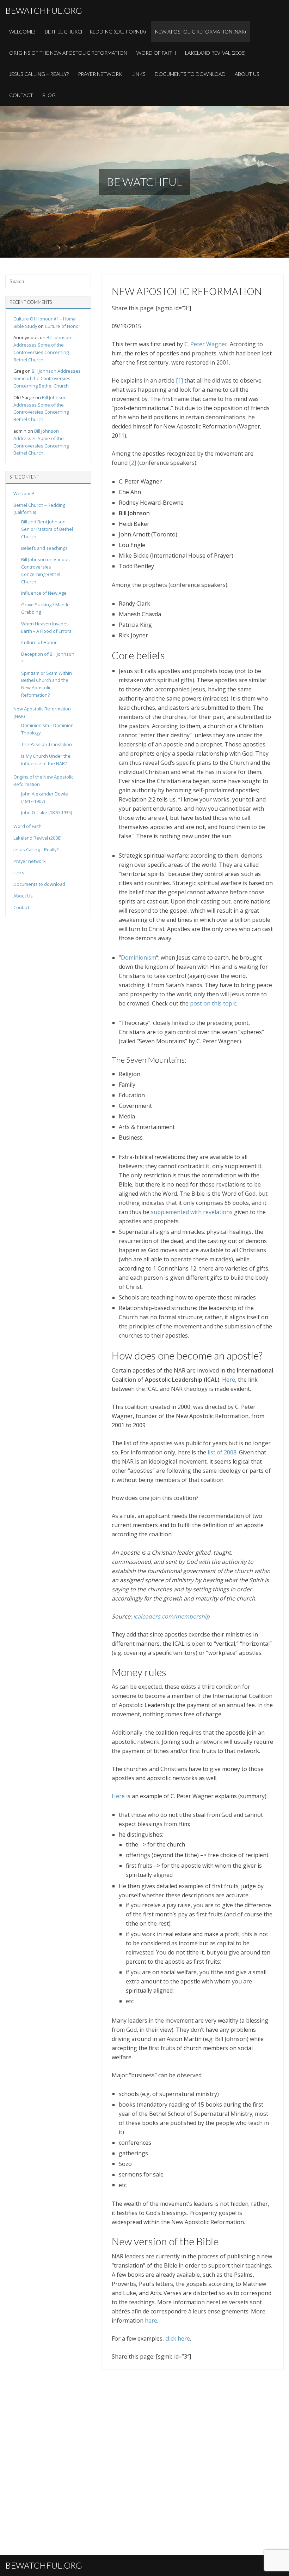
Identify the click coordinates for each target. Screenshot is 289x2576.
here (151, 2320)
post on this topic (213, 1003)
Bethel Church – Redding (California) (95, 32)
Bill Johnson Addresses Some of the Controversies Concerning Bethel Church (47, 378)
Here (229, 1380)
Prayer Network (100, 74)
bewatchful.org (44, 10)
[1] (179, 380)
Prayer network (30, 861)
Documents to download (190, 74)
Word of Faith (156, 53)
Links (139, 74)
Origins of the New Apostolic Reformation (68, 53)
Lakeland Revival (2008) (215, 53)
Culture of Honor (63, 326)
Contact (21, 95)
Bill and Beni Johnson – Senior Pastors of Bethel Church (47, 529)
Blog (49, 95)
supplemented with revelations (192, 1212)
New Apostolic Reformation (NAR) (201, 32)
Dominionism (139, 957)
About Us (247, 74)
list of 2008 (222, 1452)
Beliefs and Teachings (44, 548)
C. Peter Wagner (206, 344)
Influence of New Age (44, 593)
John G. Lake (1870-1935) (47, 812)
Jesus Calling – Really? (39, 74)
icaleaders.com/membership (171, 1616)
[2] (133, 463)
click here (178, 2338)
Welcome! (22, 32)
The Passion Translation (47, 744)
